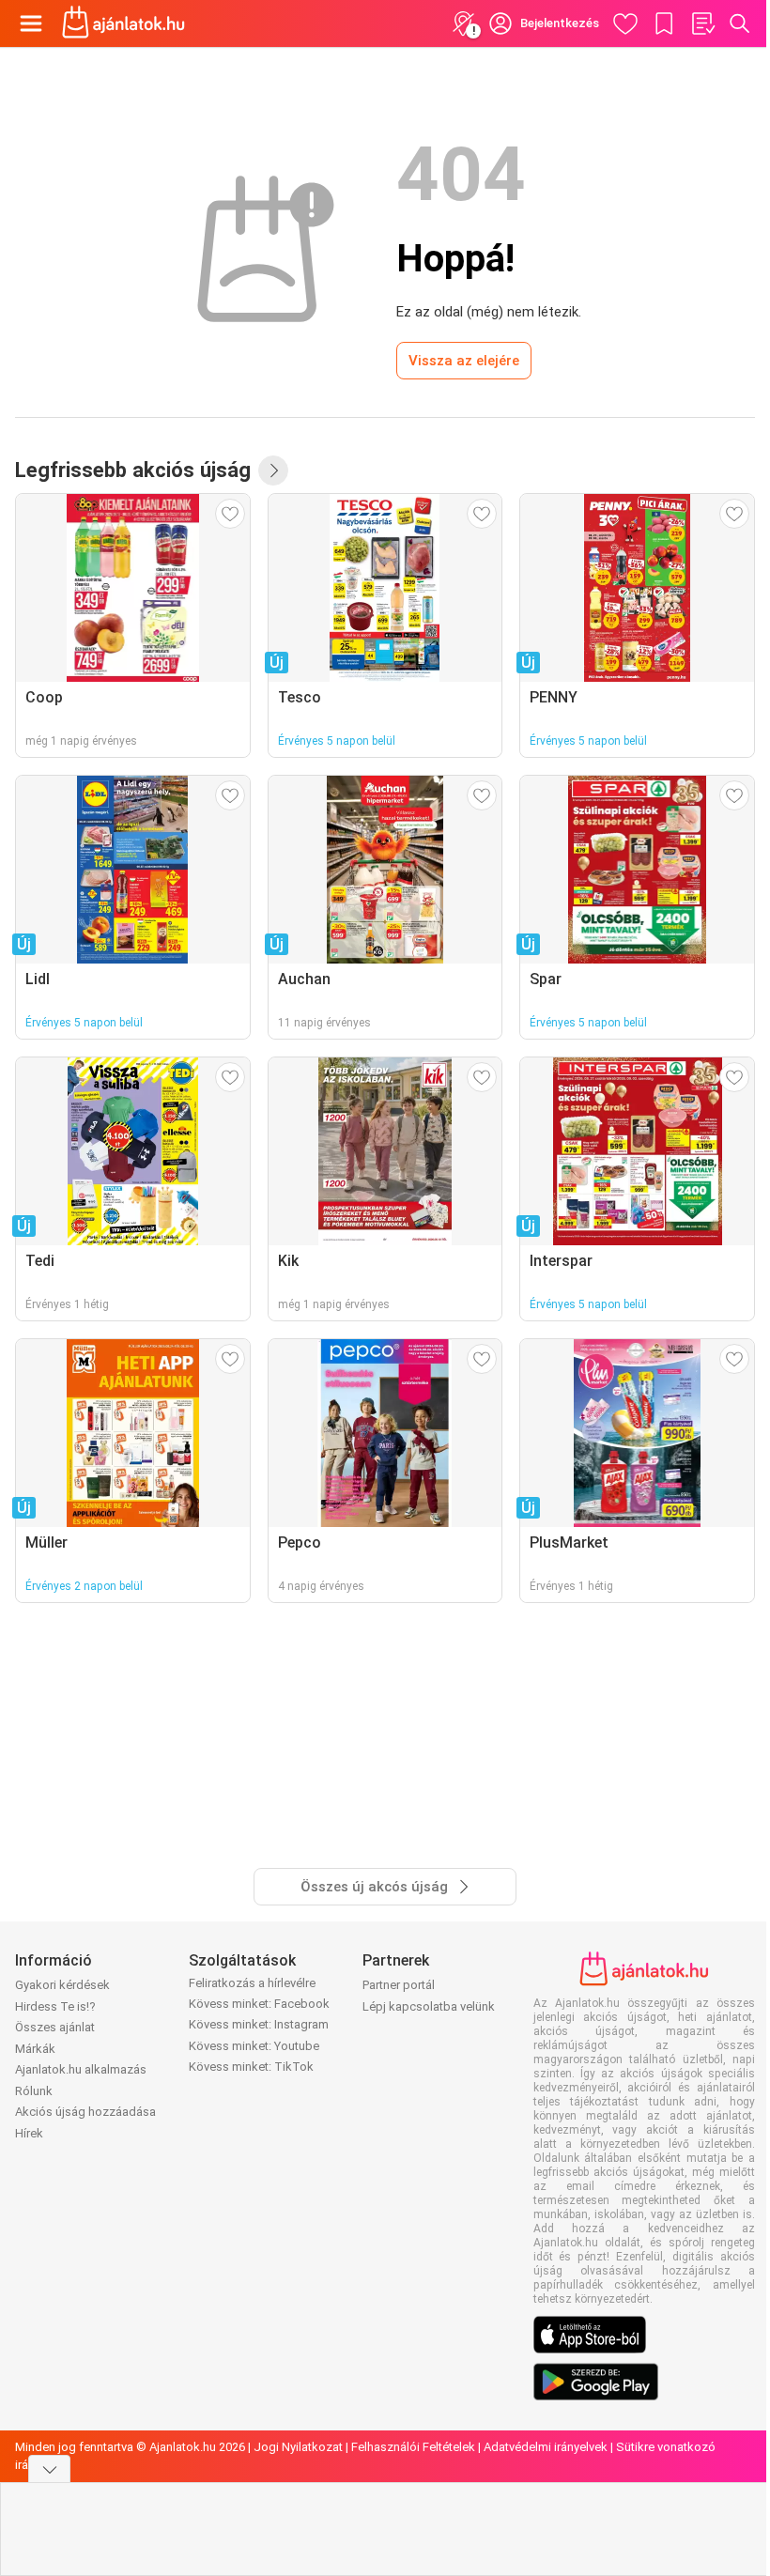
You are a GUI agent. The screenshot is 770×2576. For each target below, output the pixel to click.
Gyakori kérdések (62, 1985)
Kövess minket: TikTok (251, 2067)
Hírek (29, 2133)
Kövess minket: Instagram (259, 2024)
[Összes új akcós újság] (273, 470)
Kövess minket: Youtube (254, 2046)
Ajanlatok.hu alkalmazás (81, 2069)
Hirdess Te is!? (55, 2006)
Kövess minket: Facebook (259, 2004)
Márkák (35, 2049)
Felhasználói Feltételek (413, 2447)
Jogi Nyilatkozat (298, 2447)
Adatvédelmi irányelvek (546, 2447)
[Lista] (702, 23)
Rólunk (34, 2091)
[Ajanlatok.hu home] (123, 23)
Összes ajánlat (55, 2027)
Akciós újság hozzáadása (85, 2112)
